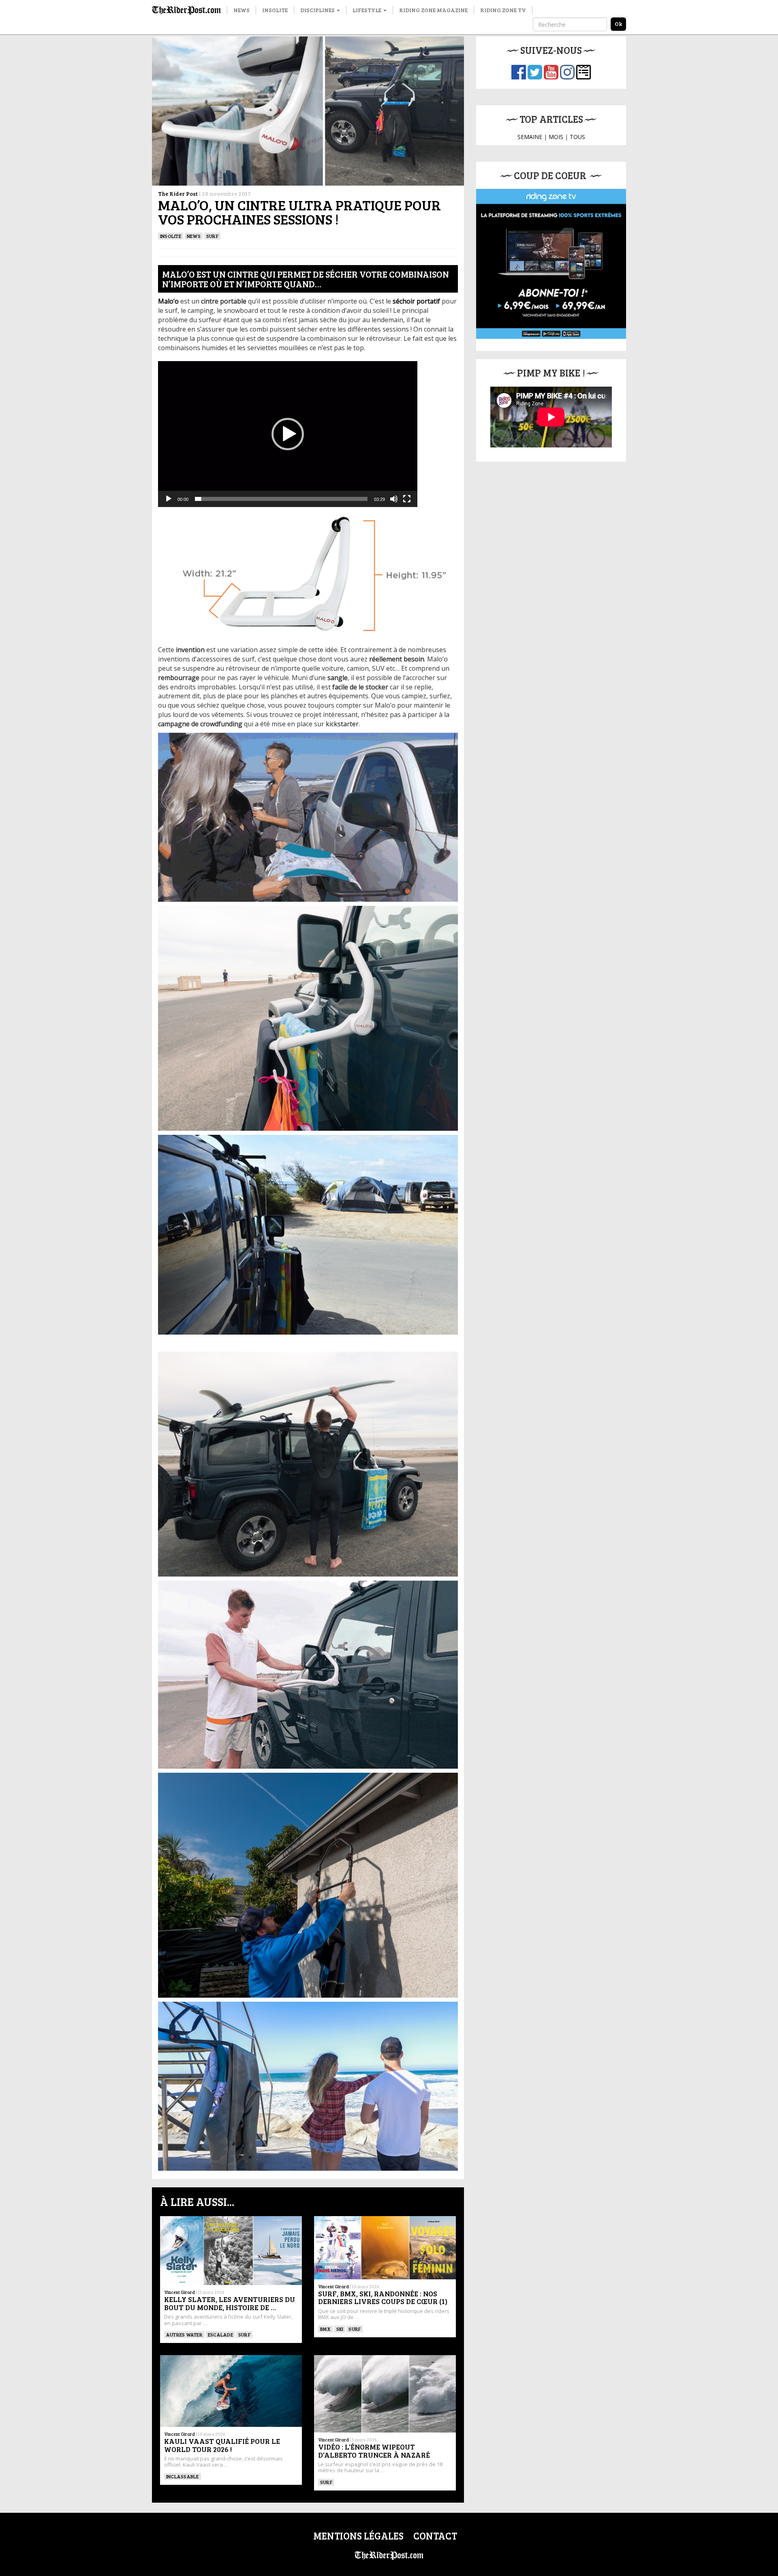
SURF (212, 236)
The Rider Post (178, 194)
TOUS (577, 137)
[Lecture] (169, 499)
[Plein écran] (407, 499)
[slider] (281, 499)
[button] (288, 434)
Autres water (184, 2334)
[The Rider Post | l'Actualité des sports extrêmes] (186, 10)
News (242, 10)
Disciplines (318, 10)
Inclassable (183, 2476)
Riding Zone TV (503, 10)
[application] (288, 434)
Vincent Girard (180, 2292)
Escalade (220, 2334)
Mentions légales (358, 2536)
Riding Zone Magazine (433, 10)
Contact (435, 2536)
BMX (326, 2329)
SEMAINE (530, 137)
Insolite (275, 10)
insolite (171, 236)
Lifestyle (368, 10)
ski (340, 2329)
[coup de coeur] (551, 264)
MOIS (556, 137)
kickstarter (342, 724)
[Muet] (394, 499)
